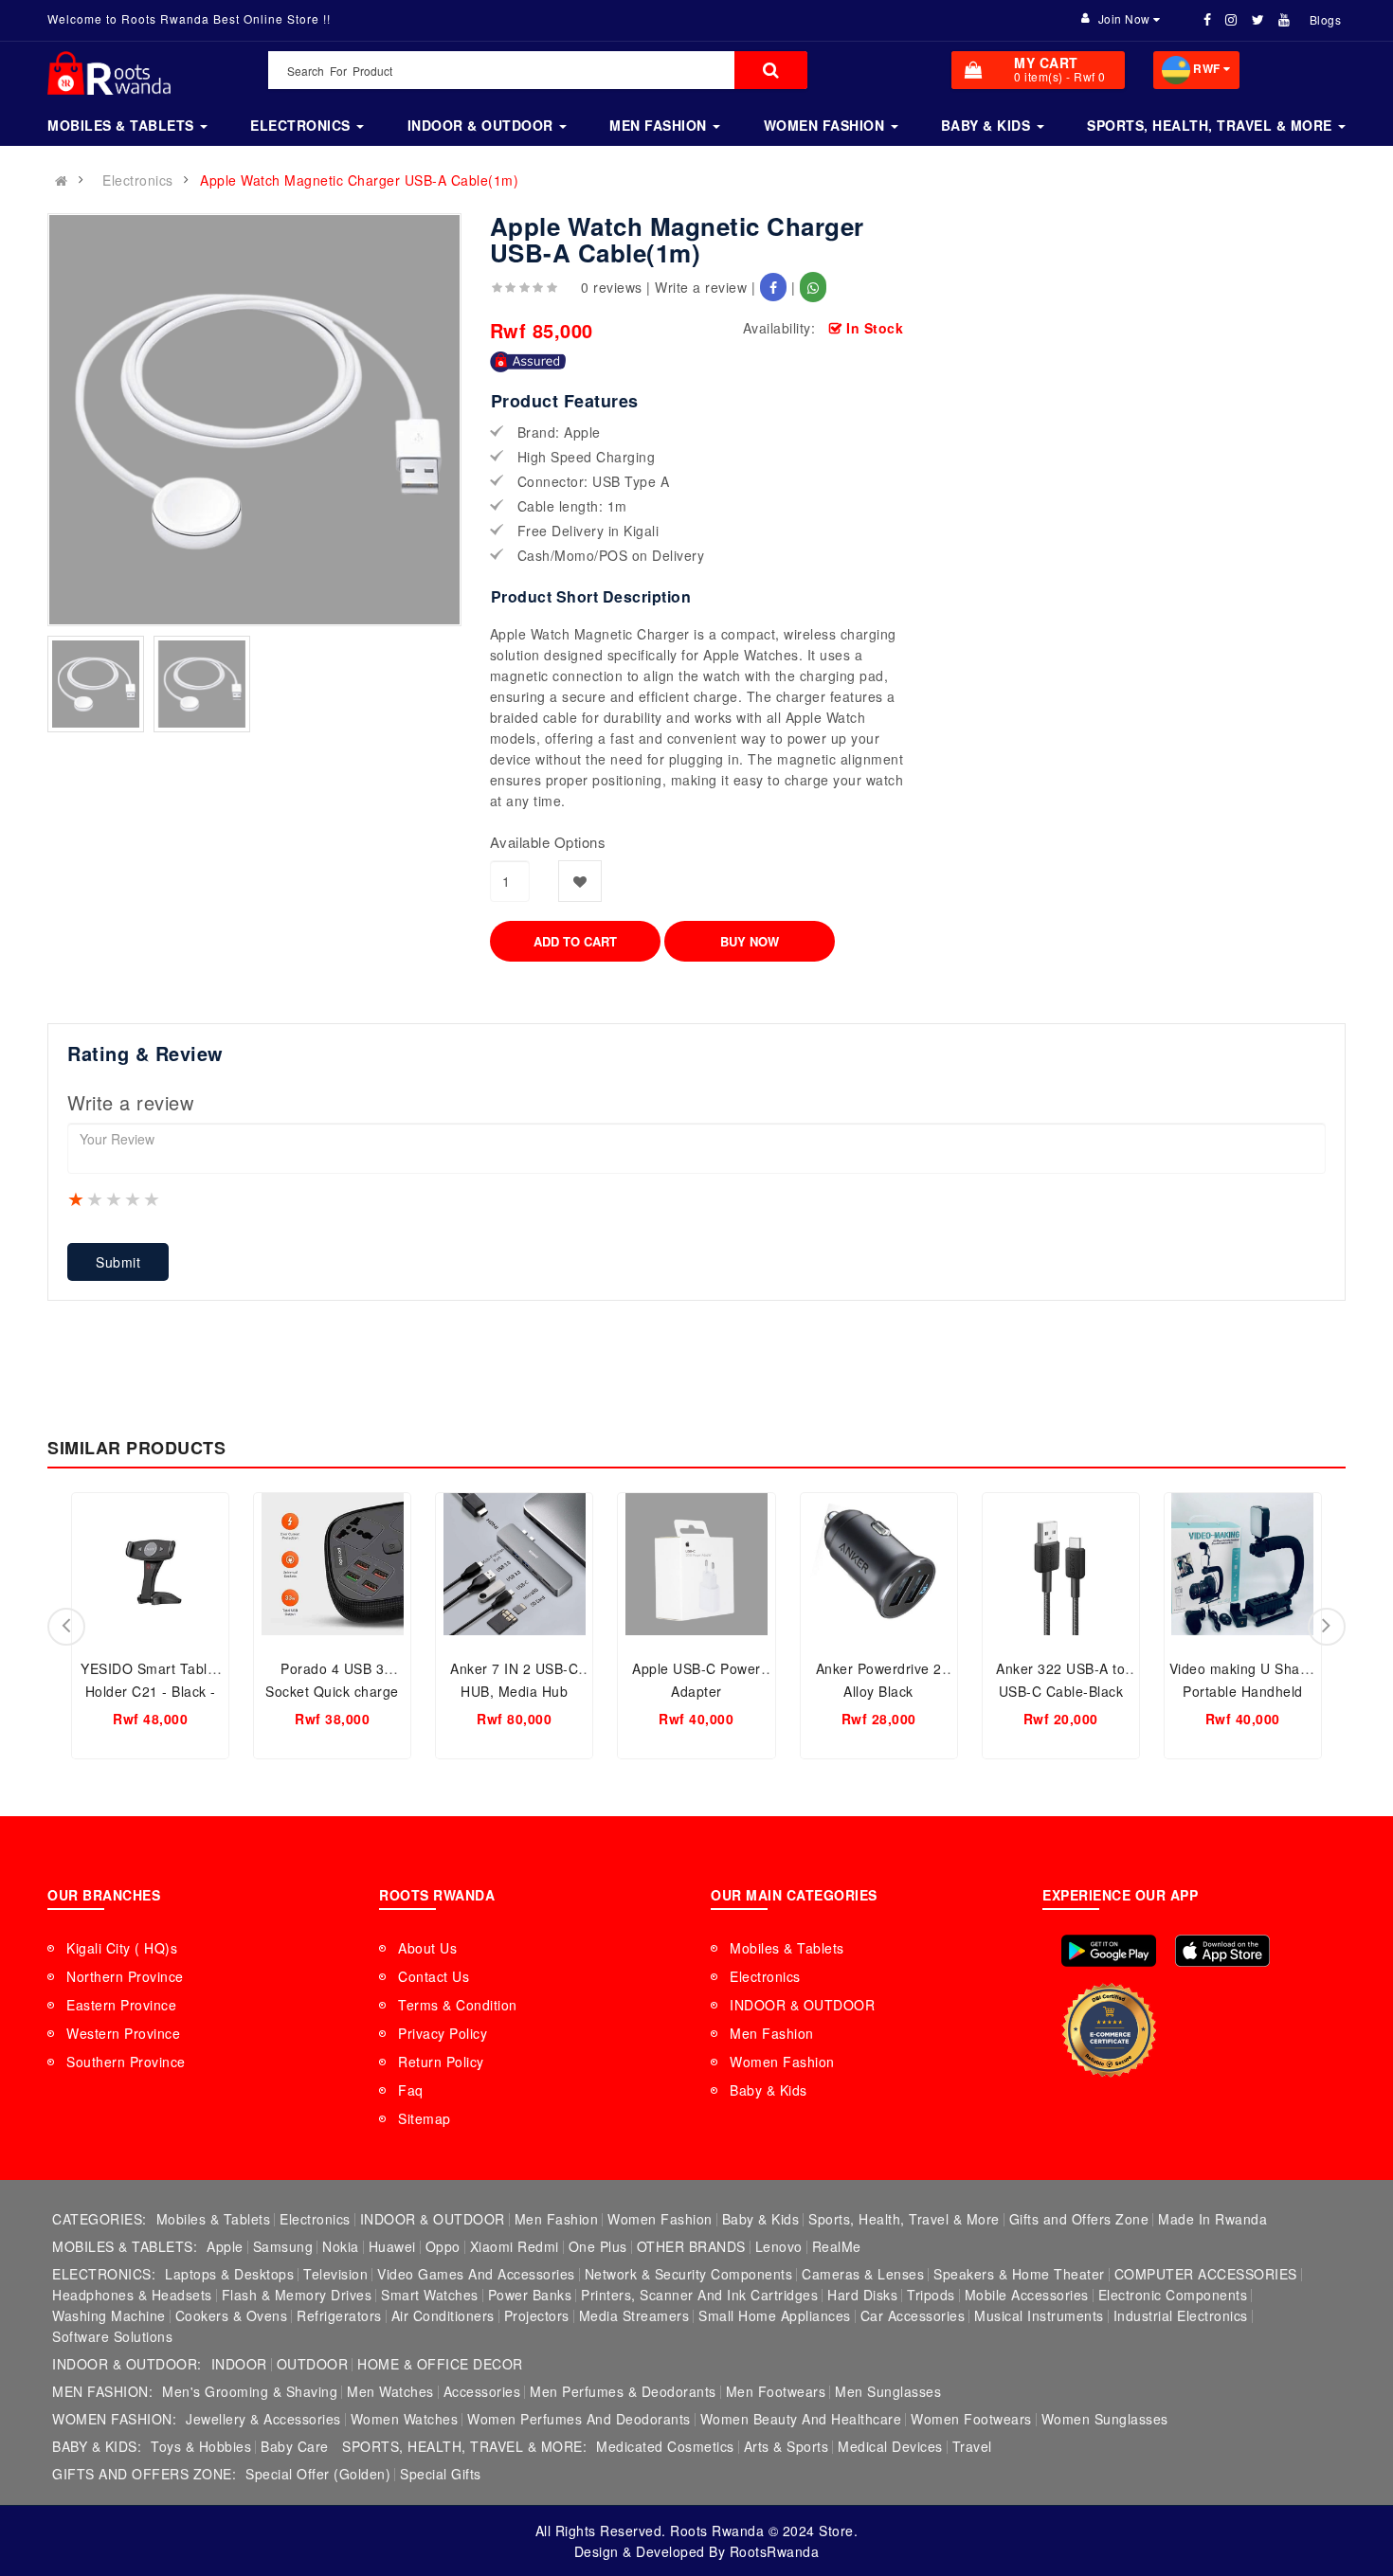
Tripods (931, 2295)
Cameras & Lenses (863, 2274)
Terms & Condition (458, 2005)
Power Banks (530, 2295)
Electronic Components (1173, 2295)
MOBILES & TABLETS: (125, 2246)
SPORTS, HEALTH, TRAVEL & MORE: (464, 2446)
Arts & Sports (787, 2446)
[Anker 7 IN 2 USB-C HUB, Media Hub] (514, 1564)
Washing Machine (109, 2315)
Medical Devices (890, 2446)
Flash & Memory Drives (297, 2295)
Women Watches (405, 2419)
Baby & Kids (769, 2090)
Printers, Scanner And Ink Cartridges (699, 2295)
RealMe (837, 2246)
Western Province (123, 2033)
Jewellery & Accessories (263, 2419)
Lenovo (779, 2246)
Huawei (392, 2246)
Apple (225, 2246)
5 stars (153, 1198)
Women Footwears (971, 2419)
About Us (427, 1948)
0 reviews (612, 287)
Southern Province (126, 2062)
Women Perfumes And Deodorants (579, 2419)
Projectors (537, 2315)
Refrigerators (339, 2315)
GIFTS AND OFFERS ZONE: (144, 2474)
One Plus (598, 2246)
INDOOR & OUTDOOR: (127, 2364)
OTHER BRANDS (691, 2246)
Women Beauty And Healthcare (801, 2419)
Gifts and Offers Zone (1079, 2219)
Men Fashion (772, 2033)
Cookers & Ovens (232, 2315)
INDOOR (239, 2364)
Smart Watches (430, 2295)
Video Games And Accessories (476, 2274)
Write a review (701, 287)
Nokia (341, 2246)
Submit (118, 1262)
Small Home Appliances (775, 2315)
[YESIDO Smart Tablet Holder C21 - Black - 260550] (150, 1564)
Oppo (443, 2246)
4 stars (134, 1198)
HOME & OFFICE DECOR (440, 2364)
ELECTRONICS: (104, 2274)
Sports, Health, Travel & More (904, 2219)
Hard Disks (862, 2295)
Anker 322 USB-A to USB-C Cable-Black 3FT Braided (1060, 1691)
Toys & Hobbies (201, 2446)
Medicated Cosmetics (665, 2446)
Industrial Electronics (1181, 2315)
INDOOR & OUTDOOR (802, 2005)
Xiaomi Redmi (515, 2246)
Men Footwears (776, 2391)
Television (335, 2274)
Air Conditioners (443, 2315)
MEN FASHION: (102, 2391)
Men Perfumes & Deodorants (623, 2391)
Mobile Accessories (1027, 2295)
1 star (77, 1198)
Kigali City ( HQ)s (122, 1948)
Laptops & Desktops (229, 2274)
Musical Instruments (1039, 2315)
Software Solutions (112, 2336)
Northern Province (125, 1976)
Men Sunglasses (888, 2391)
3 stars (115, 1198)
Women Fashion (782, 2062)
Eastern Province (121, 2005)
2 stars (96, 1198)
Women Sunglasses (1105, 2419)
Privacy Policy (443, 2033)
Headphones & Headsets (132, 2295)
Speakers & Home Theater (1019, 2274)
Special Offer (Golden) (318, 2474)
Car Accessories (913, 2315)
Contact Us (434, 1976)
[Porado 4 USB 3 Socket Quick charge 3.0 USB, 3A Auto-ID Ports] (332, 1564)
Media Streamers (634, 2315)
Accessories (482, 2391)
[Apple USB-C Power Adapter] (696, 1564)
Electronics (138, 180)
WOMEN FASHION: (114, 2419)
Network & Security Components (689, 2274)
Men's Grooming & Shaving (250, 2391)
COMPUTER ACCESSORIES (1206, 2274)
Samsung (283, 2246)
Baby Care (295, 2446)
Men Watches (390, 2391)
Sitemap (425, 2118)
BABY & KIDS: (97, 2446)
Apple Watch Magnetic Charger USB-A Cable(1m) (359, 180)
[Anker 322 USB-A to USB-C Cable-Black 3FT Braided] (1061, 1564)
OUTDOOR (313, 2364)
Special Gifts (441, 2474)
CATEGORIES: (99, 2219)
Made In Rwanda (1212, 2219)
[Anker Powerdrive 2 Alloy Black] (879, 1564)
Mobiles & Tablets (787, 1948)
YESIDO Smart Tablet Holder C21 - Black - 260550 (150, 1691)
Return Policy (441, 2062)
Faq (411, 2090)
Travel (972, 2446)
